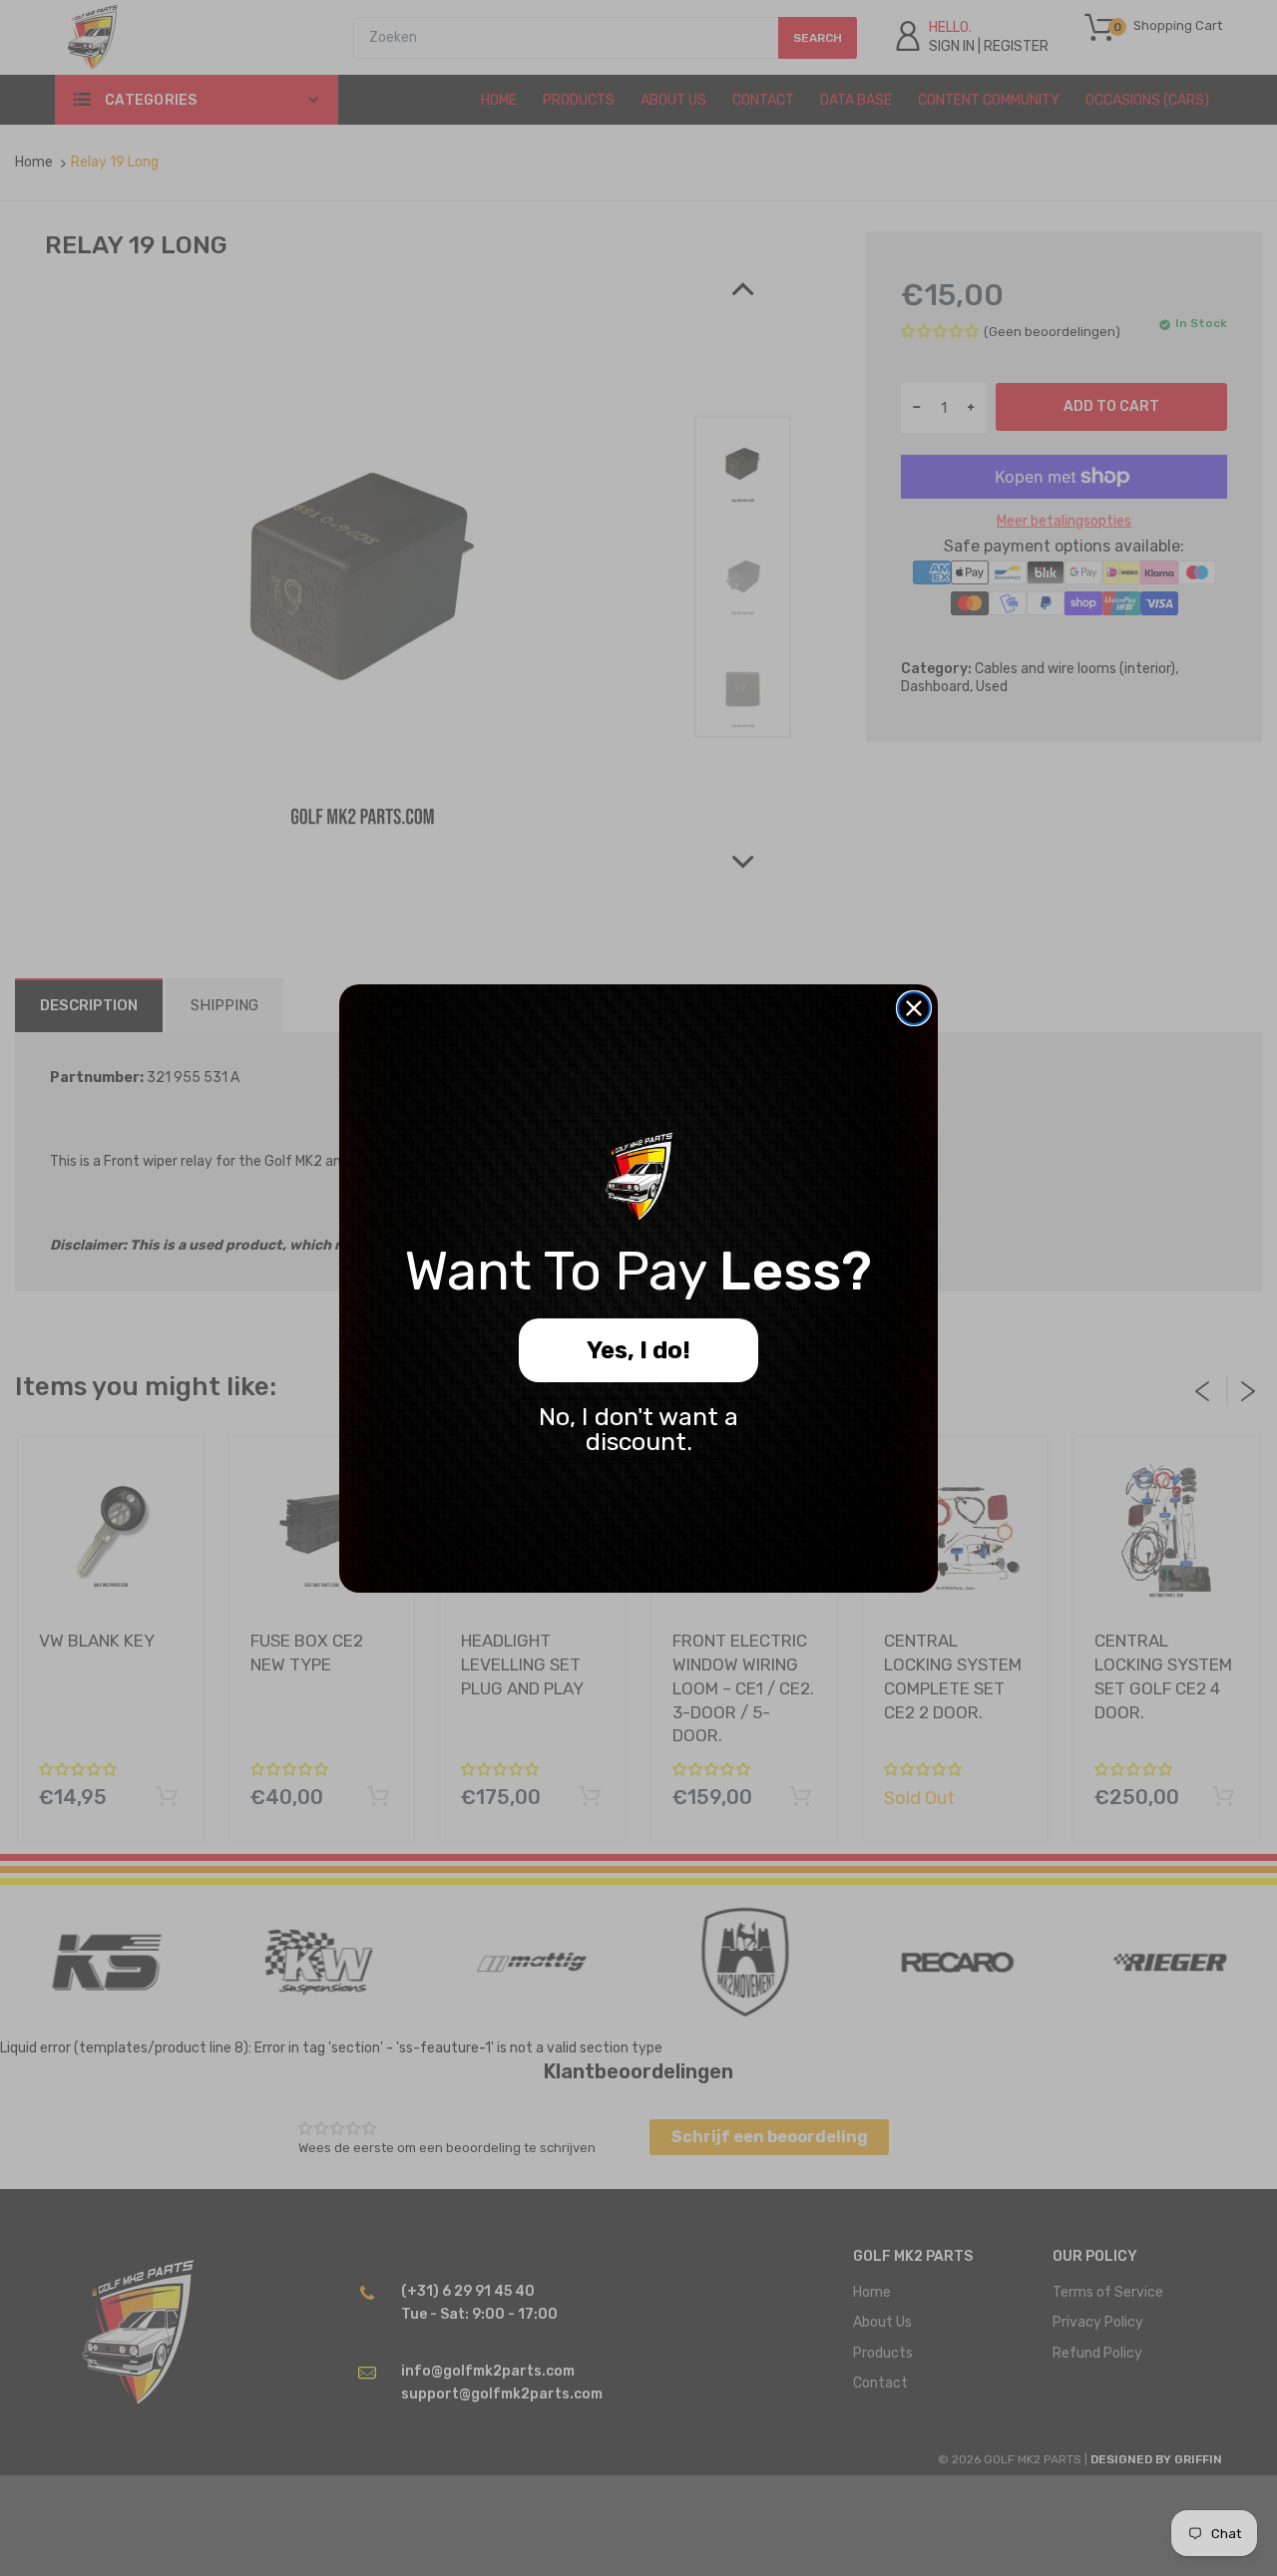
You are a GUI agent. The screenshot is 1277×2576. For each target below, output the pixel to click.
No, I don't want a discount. (638, 1429)
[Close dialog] (914, 1008)
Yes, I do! (638, 1350)
